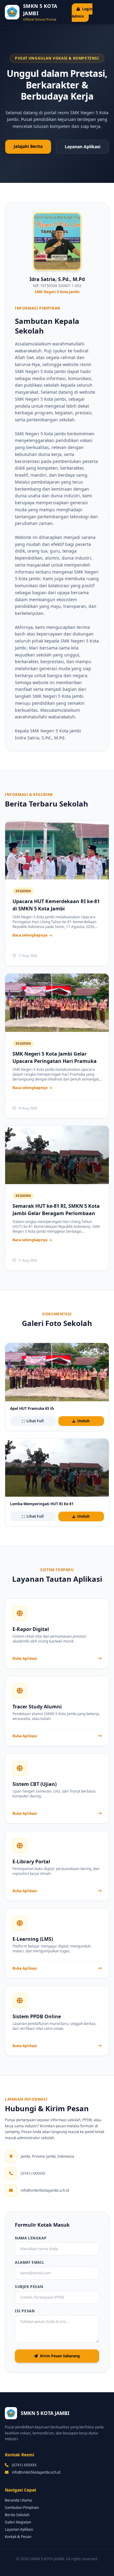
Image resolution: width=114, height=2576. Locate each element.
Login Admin (82, 13)
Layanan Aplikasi (83, 147)
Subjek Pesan (29, 2287)
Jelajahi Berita (28, 146)
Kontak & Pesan (18, 2537)
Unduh (83, 1421)
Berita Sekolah (17, 2515)
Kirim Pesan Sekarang (60, 2356)
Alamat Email (29, 2263)
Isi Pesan (25, 2311)
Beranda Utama (18, 2500)
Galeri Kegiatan (18, 2522)
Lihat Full (35, 1421)
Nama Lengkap (31, 2238)
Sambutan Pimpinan (22, 2507)
